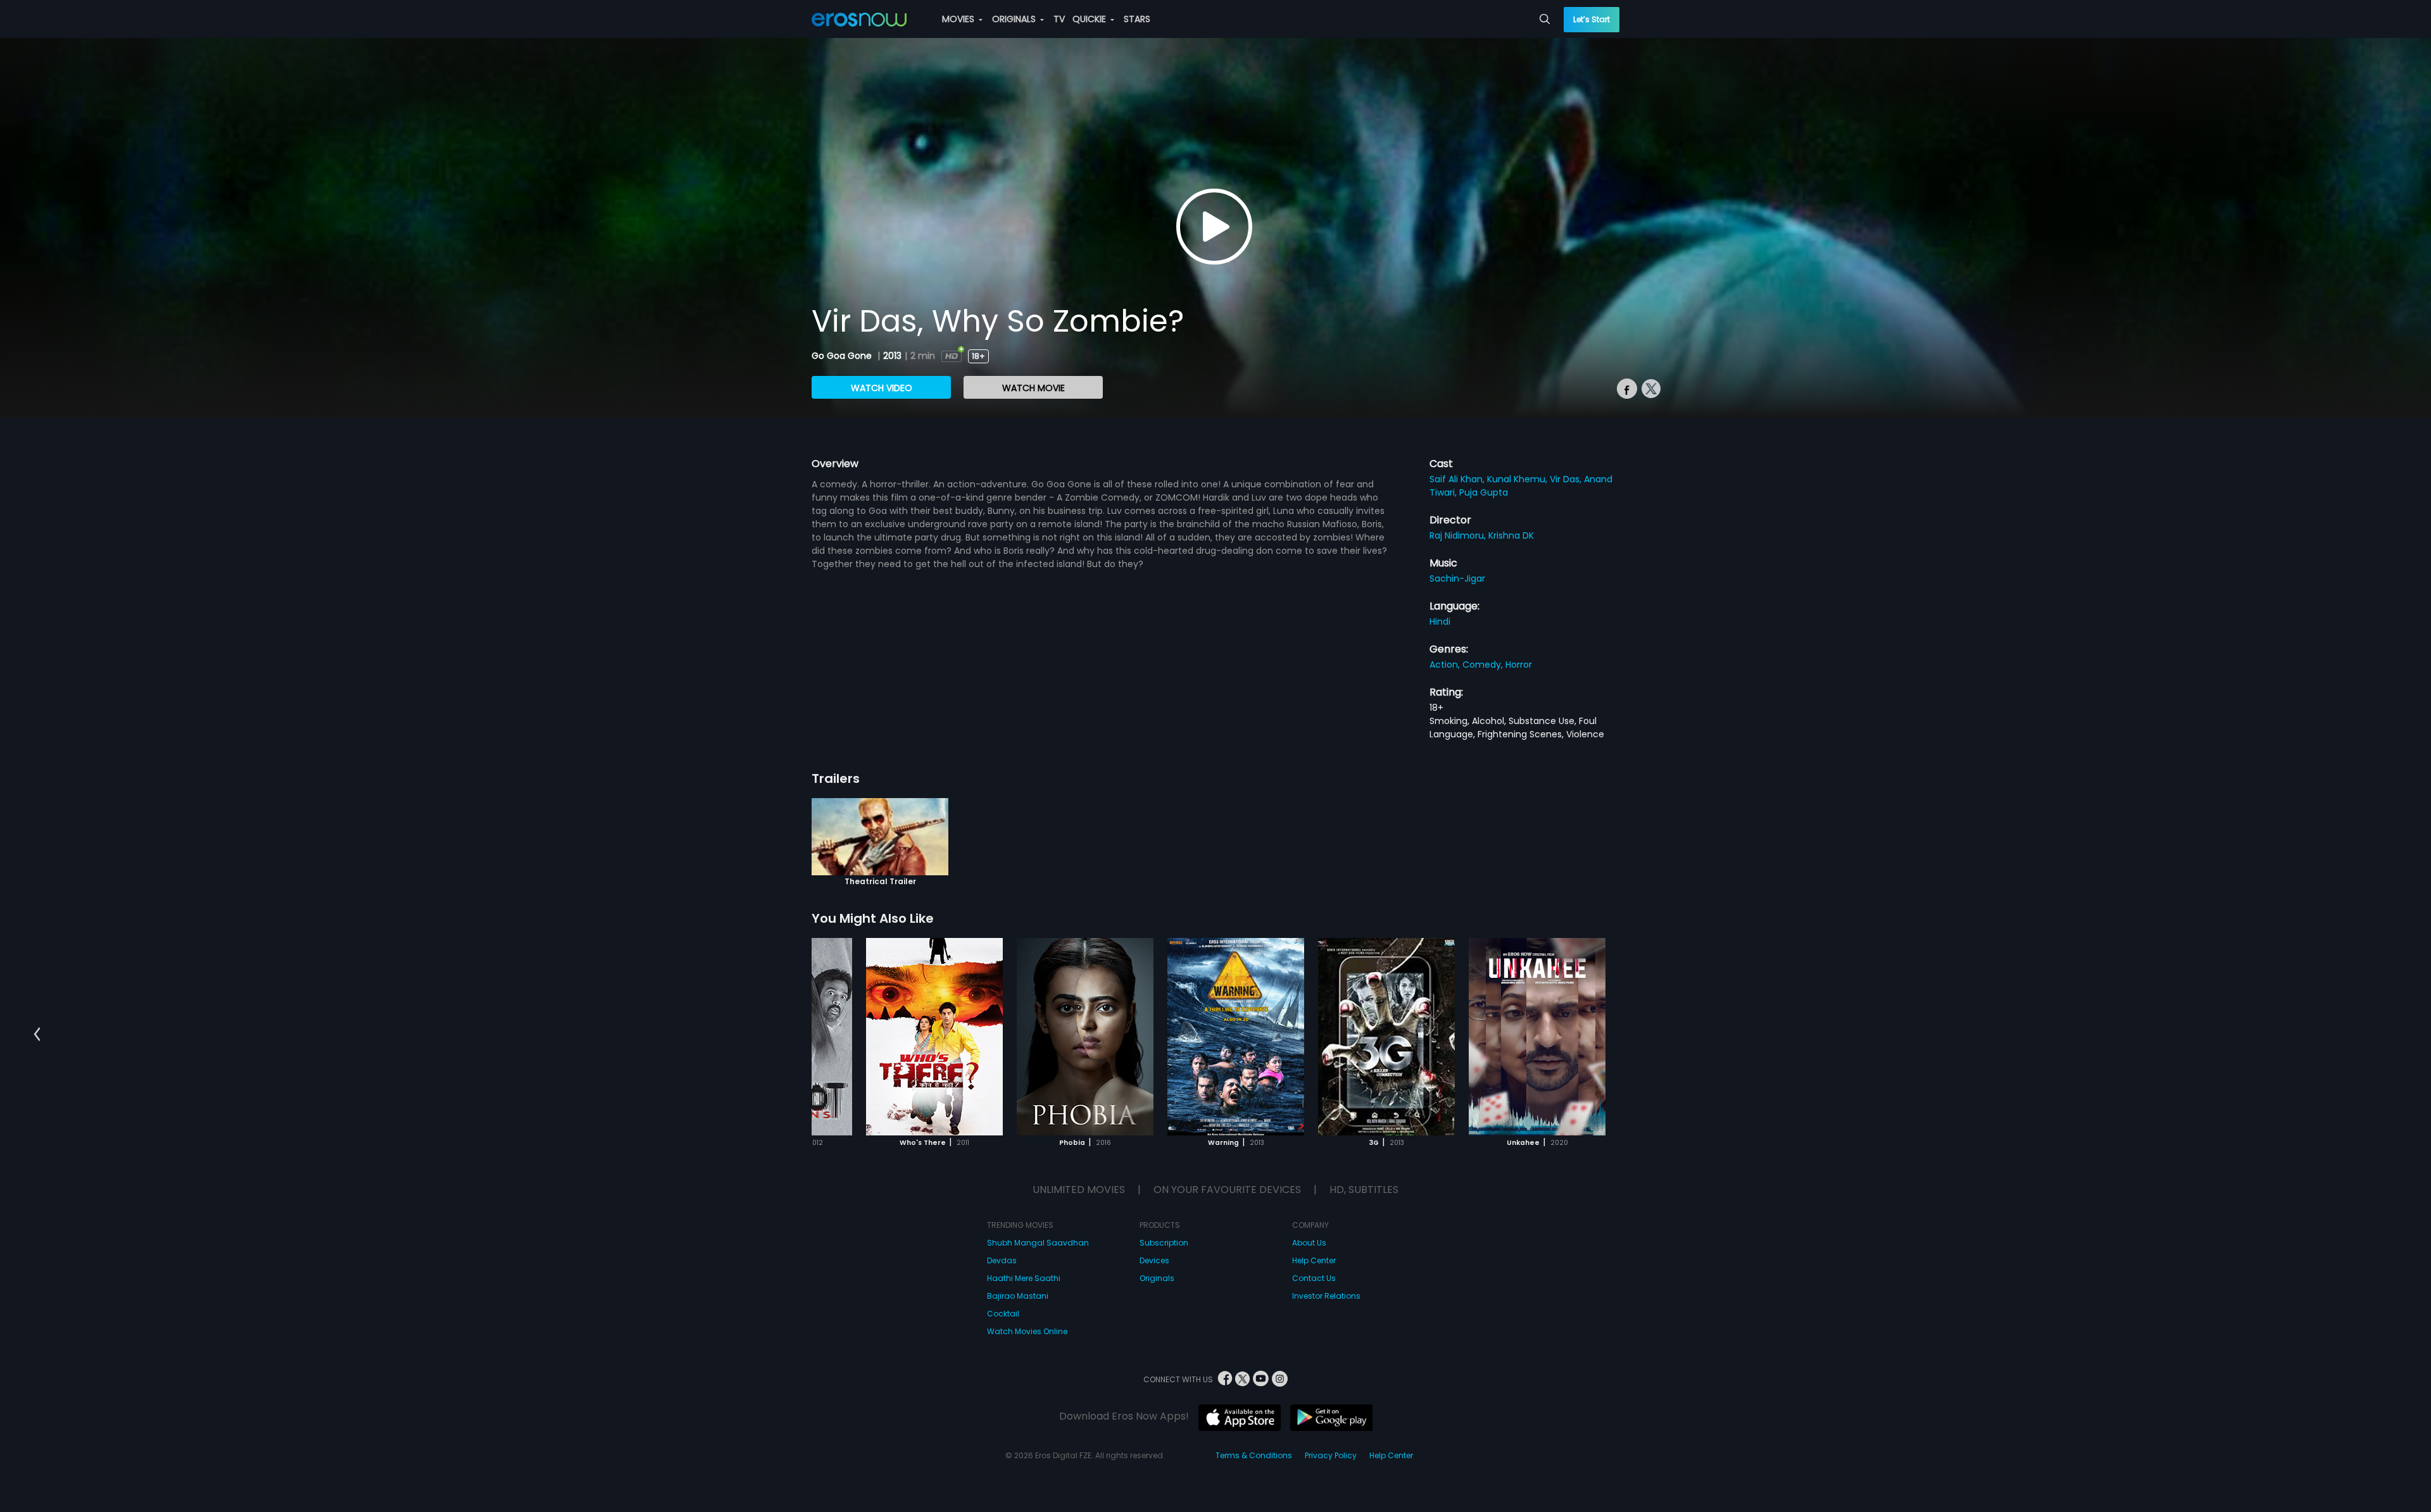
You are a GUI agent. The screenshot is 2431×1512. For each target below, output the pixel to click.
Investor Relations (1326, 1296)
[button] (37, 1034)
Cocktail (1003, 1314)
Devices (1154, 1260)
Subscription (1164, 1243)
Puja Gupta (1484, 492)
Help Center (1314, 1260)
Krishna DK (1511, 535)
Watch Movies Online (1027, 1331)
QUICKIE (1090, 19)
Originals (1157, 1278)
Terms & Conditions (1254, 1455)
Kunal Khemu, (1518, 479)
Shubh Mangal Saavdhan (1038, 1243)
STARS (1137, 19)
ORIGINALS (1015, 19)
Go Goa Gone (843, 356)
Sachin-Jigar (1457, 578)
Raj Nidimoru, (1459, 535)
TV (1059, 19)
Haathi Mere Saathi (1024, 1278)
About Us (1309, 1243)
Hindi (1440, 622)
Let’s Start (1592, 19)
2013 (892, 356)
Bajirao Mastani (1018, 1296)
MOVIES (959, 19)
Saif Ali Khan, (1458, 479)
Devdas (1002, 1260)
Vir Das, (1567, 479)
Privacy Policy (1331, 1455)
